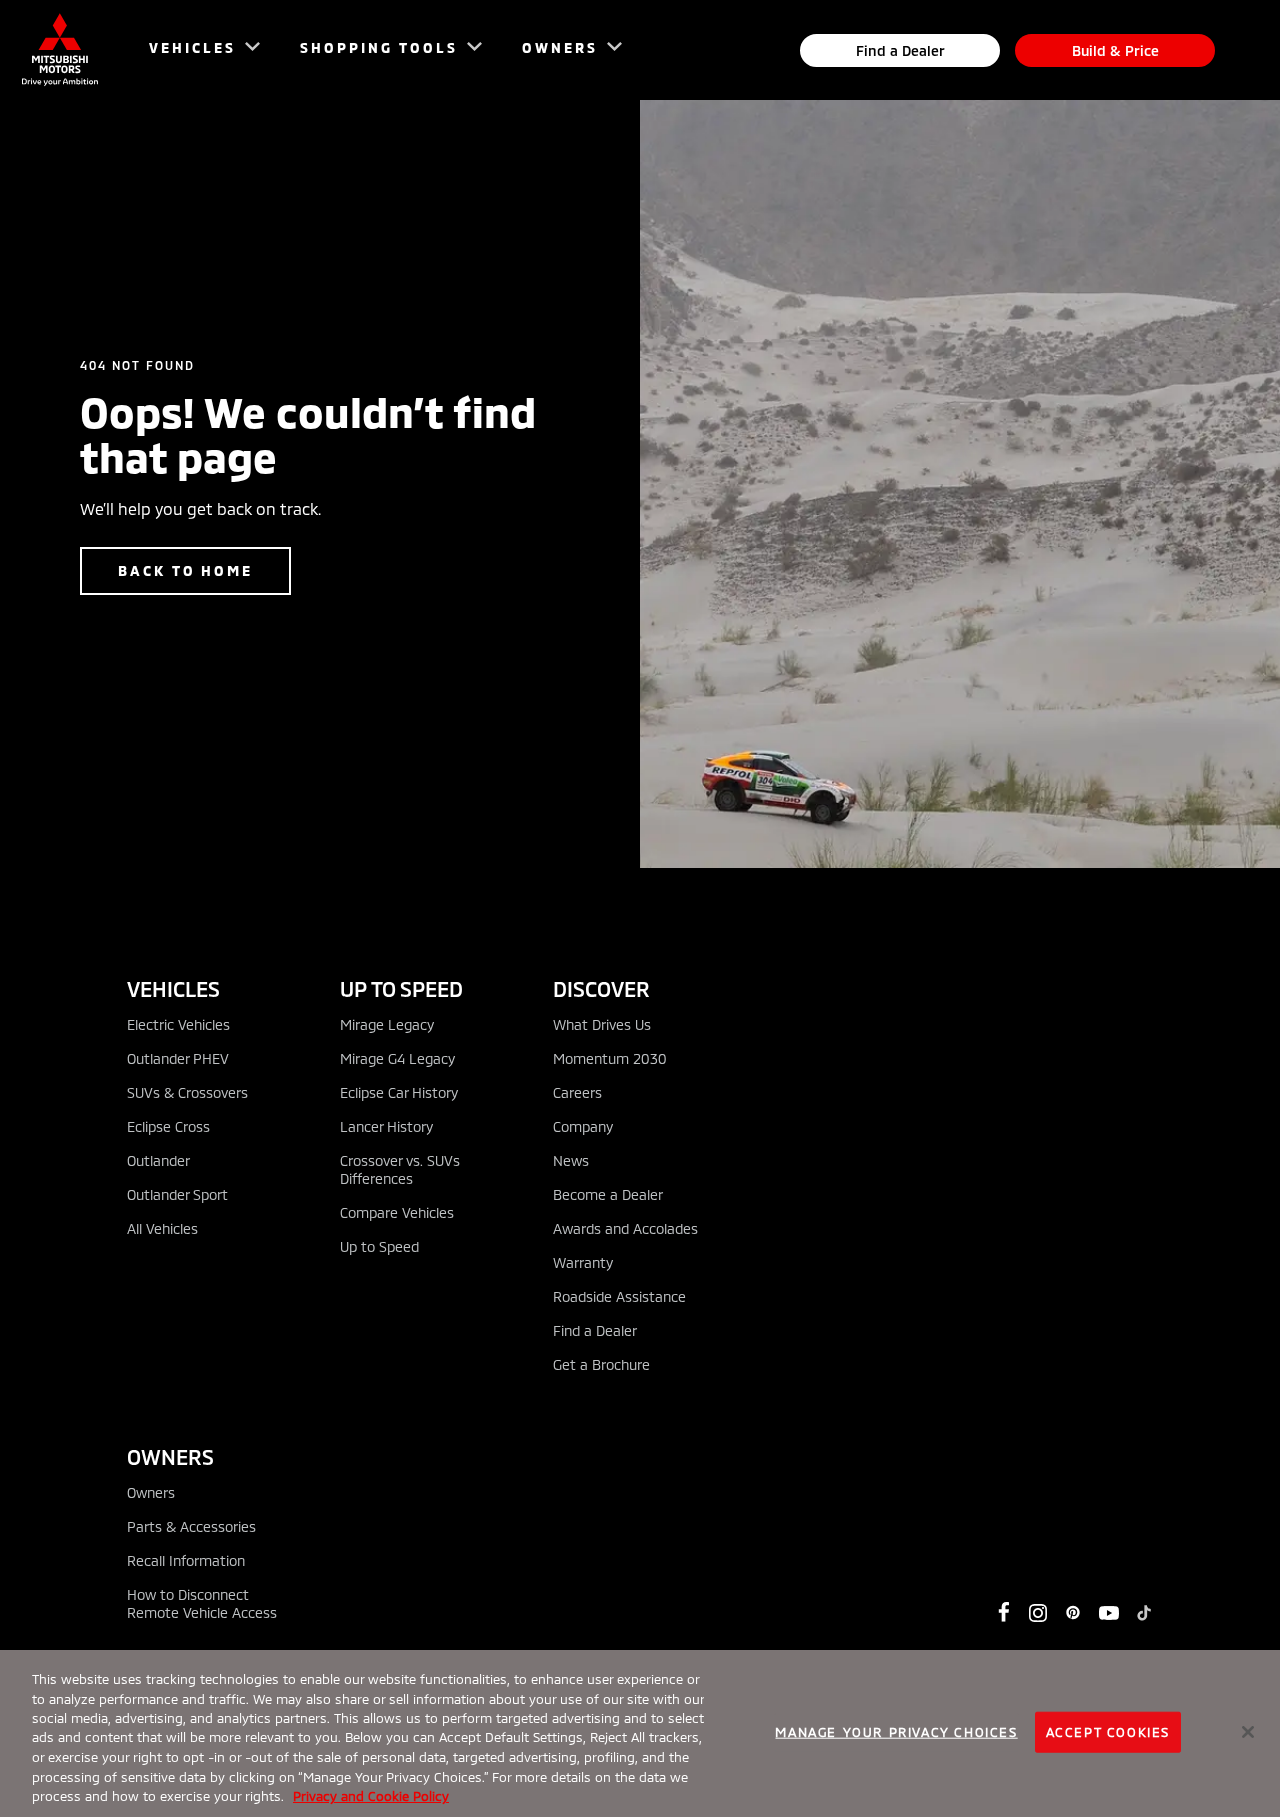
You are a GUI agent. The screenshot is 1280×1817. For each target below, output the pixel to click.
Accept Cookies (1108, 1731)
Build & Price (1115, 50)
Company (583, 1126)
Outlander (158, 1160)
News (571, 1160)
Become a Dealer (608, 1194)
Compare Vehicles (397, 1212)
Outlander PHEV (178, 1058)
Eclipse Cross (168, 1126)
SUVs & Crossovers (187, 1092)
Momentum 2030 (610, 1058)
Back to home (185, 570)
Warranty (583, 1262)
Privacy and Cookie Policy (371, 1796)
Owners (151, 1492)
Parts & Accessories (191, 1526)
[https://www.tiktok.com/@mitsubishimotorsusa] (1144, 1613)
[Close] (1248, 1732)
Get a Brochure (601, 1364)
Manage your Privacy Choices (896, 1731)
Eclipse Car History (399, 1092)
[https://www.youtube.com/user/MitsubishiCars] (1109, 1613)
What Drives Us (602, 1024)
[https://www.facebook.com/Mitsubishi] (1004, 1612)
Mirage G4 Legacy (397, 1058)
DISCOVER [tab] (601, 988)
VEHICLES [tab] (173, 988)
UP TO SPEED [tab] (401, 988)
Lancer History (386, 1126)
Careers (577, 1092)
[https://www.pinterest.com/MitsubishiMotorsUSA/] (1073, 1613)
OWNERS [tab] (170, 1456)
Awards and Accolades (625, 1228)
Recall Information (186, 1560)
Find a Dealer (900, 50)
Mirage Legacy (387, 1024)
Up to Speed (379, 1246)
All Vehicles (162, 1228)
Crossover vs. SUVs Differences (400, 1169)
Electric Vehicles (178, 1024)
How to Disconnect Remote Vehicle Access (202, 1603)
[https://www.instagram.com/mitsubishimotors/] (1038, 1613)
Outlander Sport (177, 1194)
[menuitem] (195, 50)
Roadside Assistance (619, 1296)
